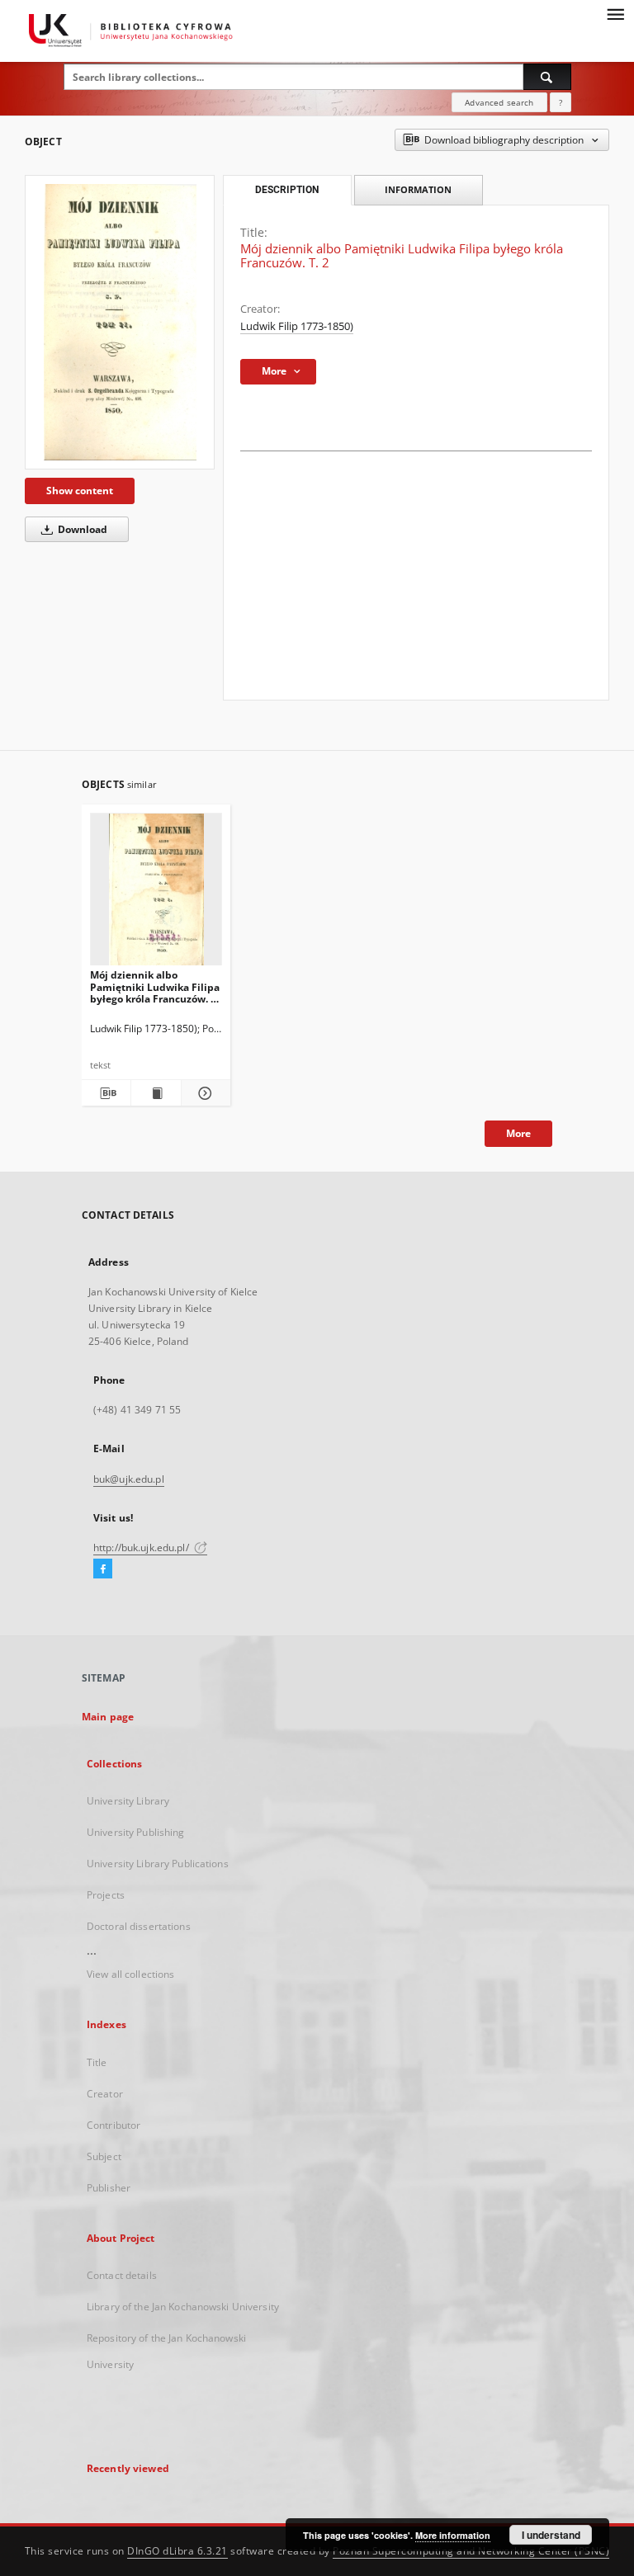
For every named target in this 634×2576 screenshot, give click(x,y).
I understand (551, 2535)
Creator (105, 2094)
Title (97, 2062)
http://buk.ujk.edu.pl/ (142, 1547)
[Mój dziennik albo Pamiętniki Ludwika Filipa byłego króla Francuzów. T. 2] (120, 322)
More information (453, 2535)
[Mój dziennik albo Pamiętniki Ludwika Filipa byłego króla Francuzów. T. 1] (156, 894)
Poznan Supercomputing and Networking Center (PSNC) (471, 2551)
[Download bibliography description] (106, 1093)
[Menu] (615, 13)
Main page (108, 1717)
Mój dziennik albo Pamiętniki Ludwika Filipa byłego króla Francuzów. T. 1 (155, 986)
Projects (106, 1895)
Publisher (109, 2188)
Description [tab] (287, 190)
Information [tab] (418, 189)
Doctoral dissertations (139, 1926)
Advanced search (499, 102)
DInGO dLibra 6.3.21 (177, 2551)
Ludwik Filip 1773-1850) (297, 326)
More (518, 1133)
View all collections (130, 1974)
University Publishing (136, 1832)
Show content (80, 491)
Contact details (122, 2275)
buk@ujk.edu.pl (129, 1479)
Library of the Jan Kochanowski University (183, 2307)
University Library (128, 1801)
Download (81, 529)
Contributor (114, 2125)
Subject (104, 2156)
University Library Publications (158, 1864)
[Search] (547, 77)
